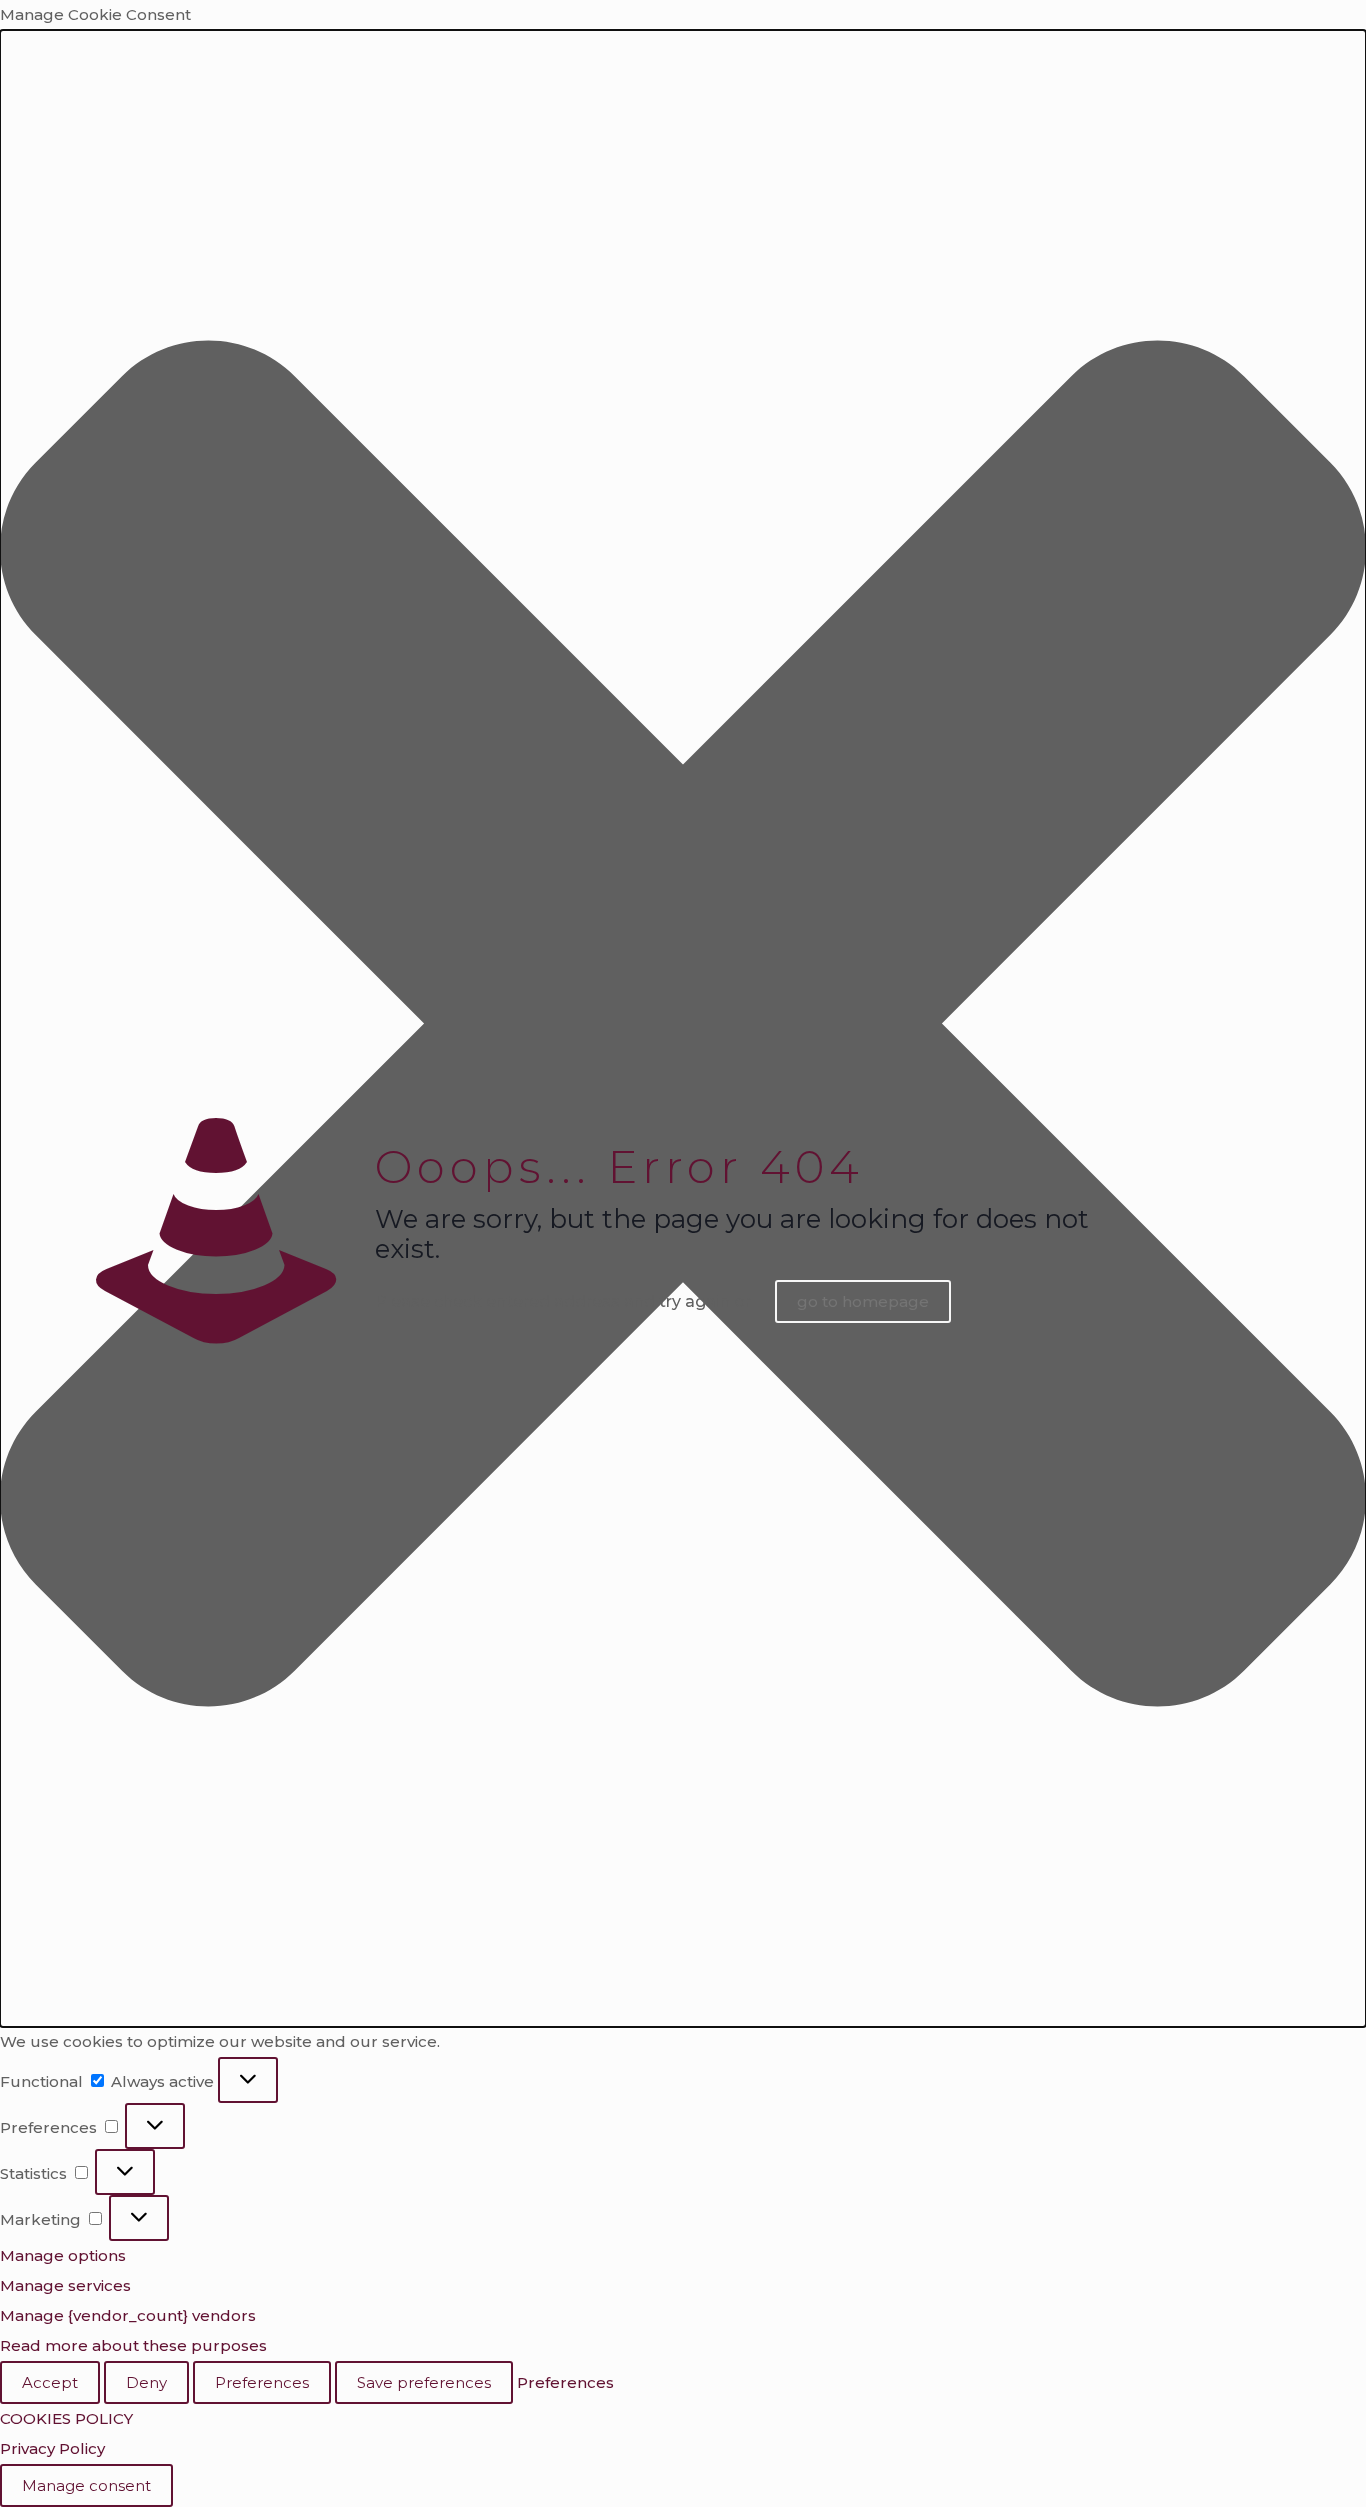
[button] (683, 1028)
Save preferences (424, 2382)
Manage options (63, 2255)
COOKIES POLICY (66, 2418)
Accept (50, 2382)
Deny (146, 2382)
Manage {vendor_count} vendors (128, 2315)
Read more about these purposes (133, 2345)
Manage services (65, 2285)
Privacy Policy (52, 2448)
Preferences (262, 2382)
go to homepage (863, 1301)
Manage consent (86, 2485)
